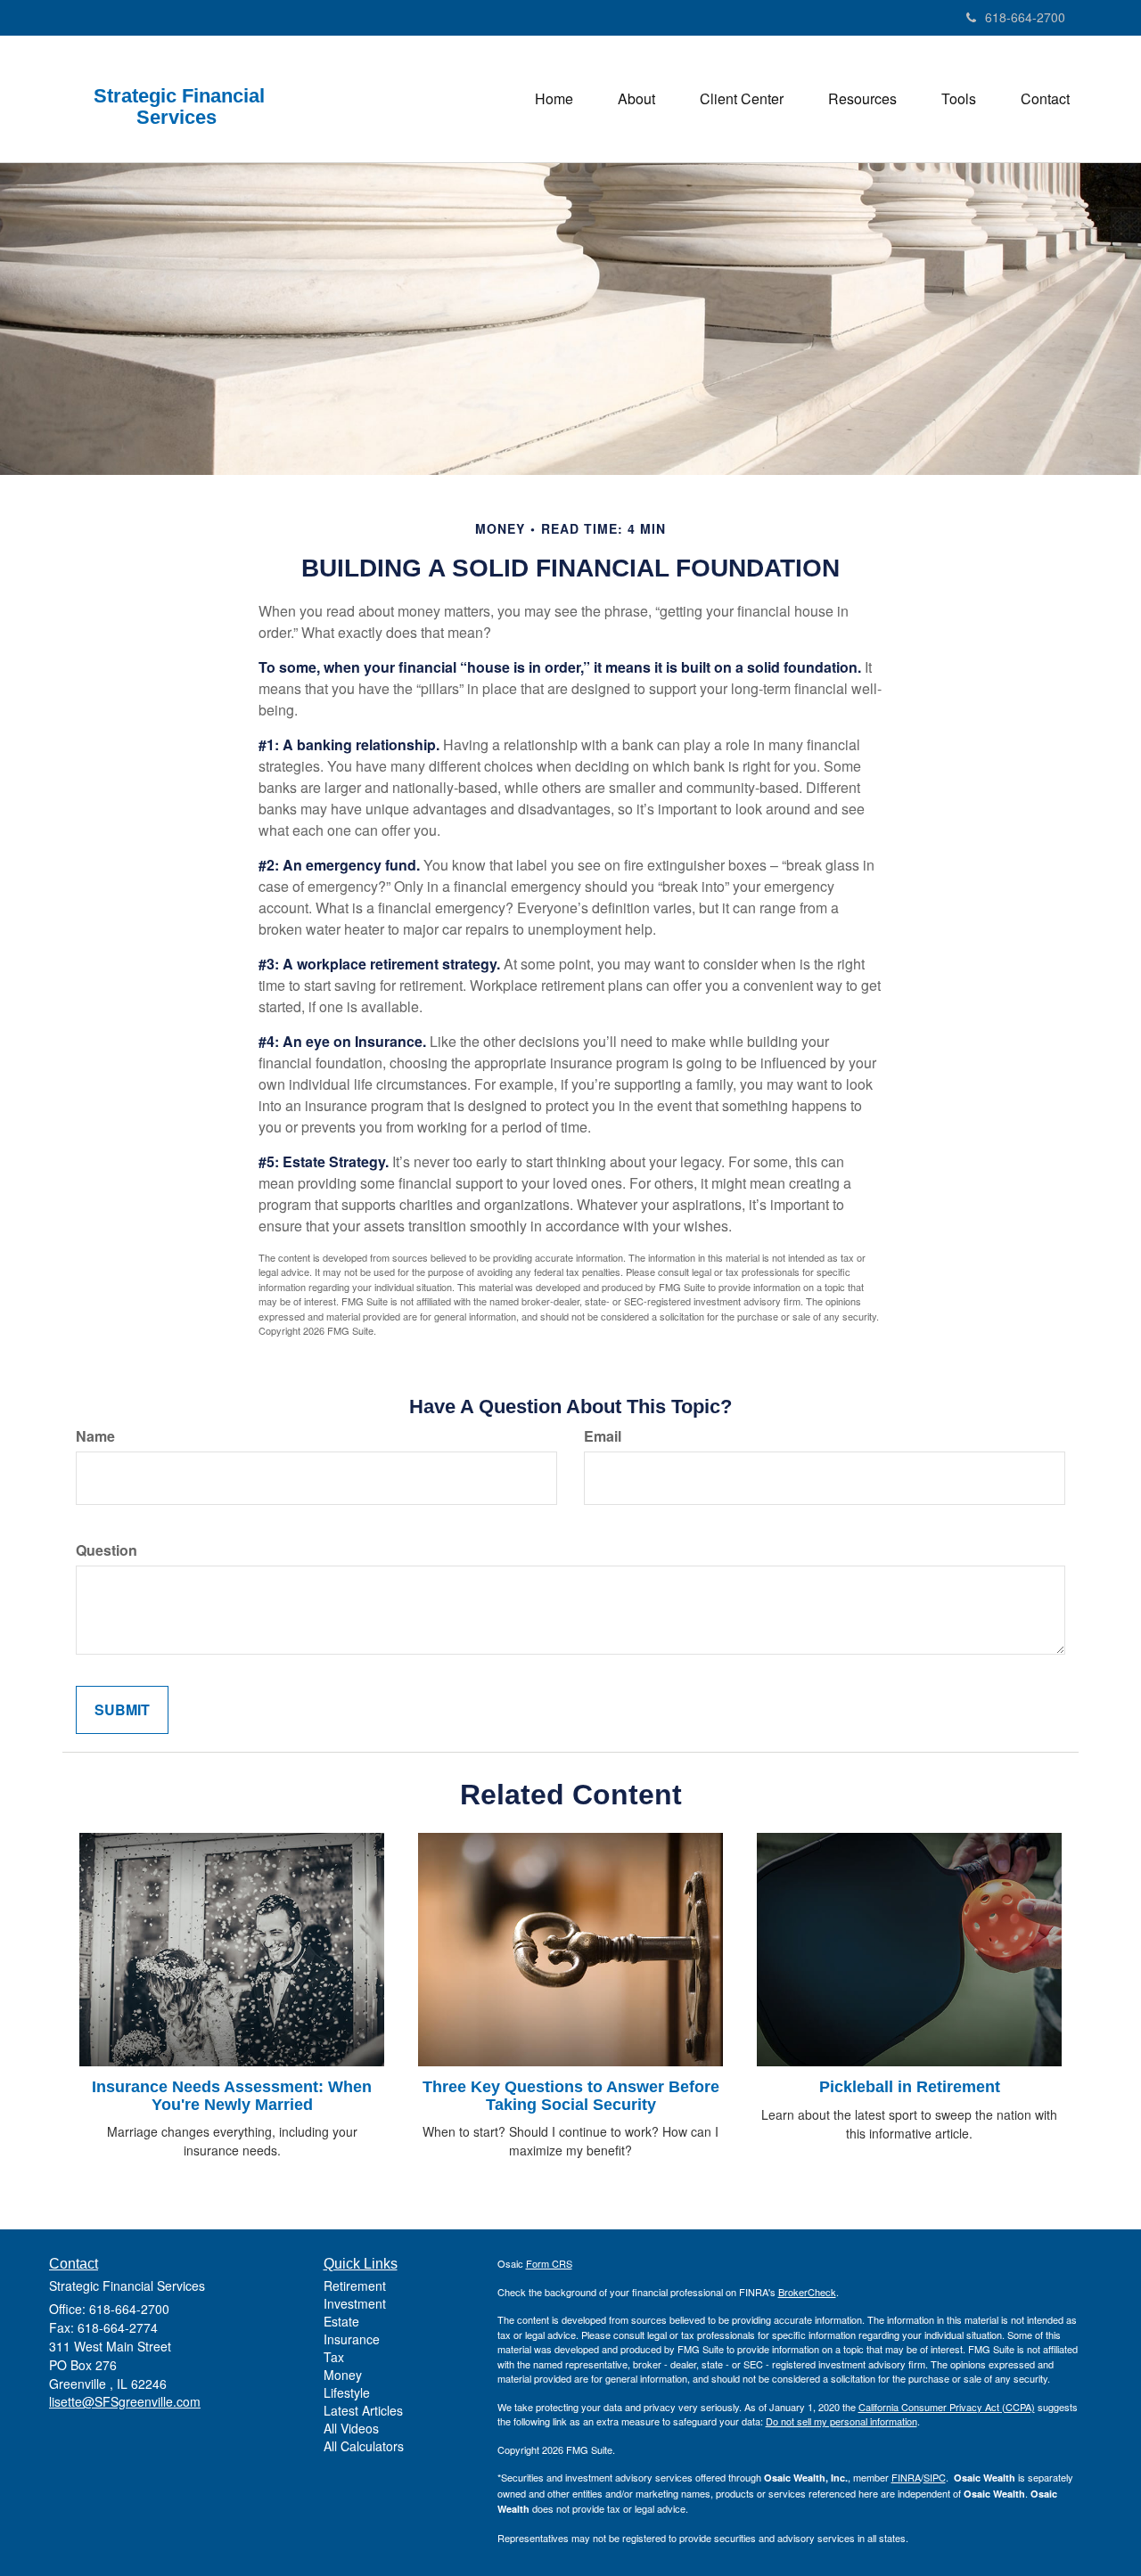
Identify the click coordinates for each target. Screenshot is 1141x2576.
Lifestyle (347, 2392)
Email (603, 1436)
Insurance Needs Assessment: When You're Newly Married (232, 2096)
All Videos (351, 2428)
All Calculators (364, 2446)
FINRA (906, 2477)
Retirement (355, 2286)
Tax (334, 2357)
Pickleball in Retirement (910, 2087)
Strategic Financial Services (179, 107)
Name (95, 1436)
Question (107, 1550)
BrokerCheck (807, 2292)
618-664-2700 (1025, 17)
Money (343, 2375)
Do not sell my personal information (841, 2421)
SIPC (935, 2477)
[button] (636, 99)
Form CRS (549, 2263)
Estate (341, 2321)
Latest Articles (363, 2410)
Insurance (352, 2339)
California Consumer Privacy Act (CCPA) (947, 2407)
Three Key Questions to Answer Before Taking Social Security (571, 2096)
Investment (355, 2303)
